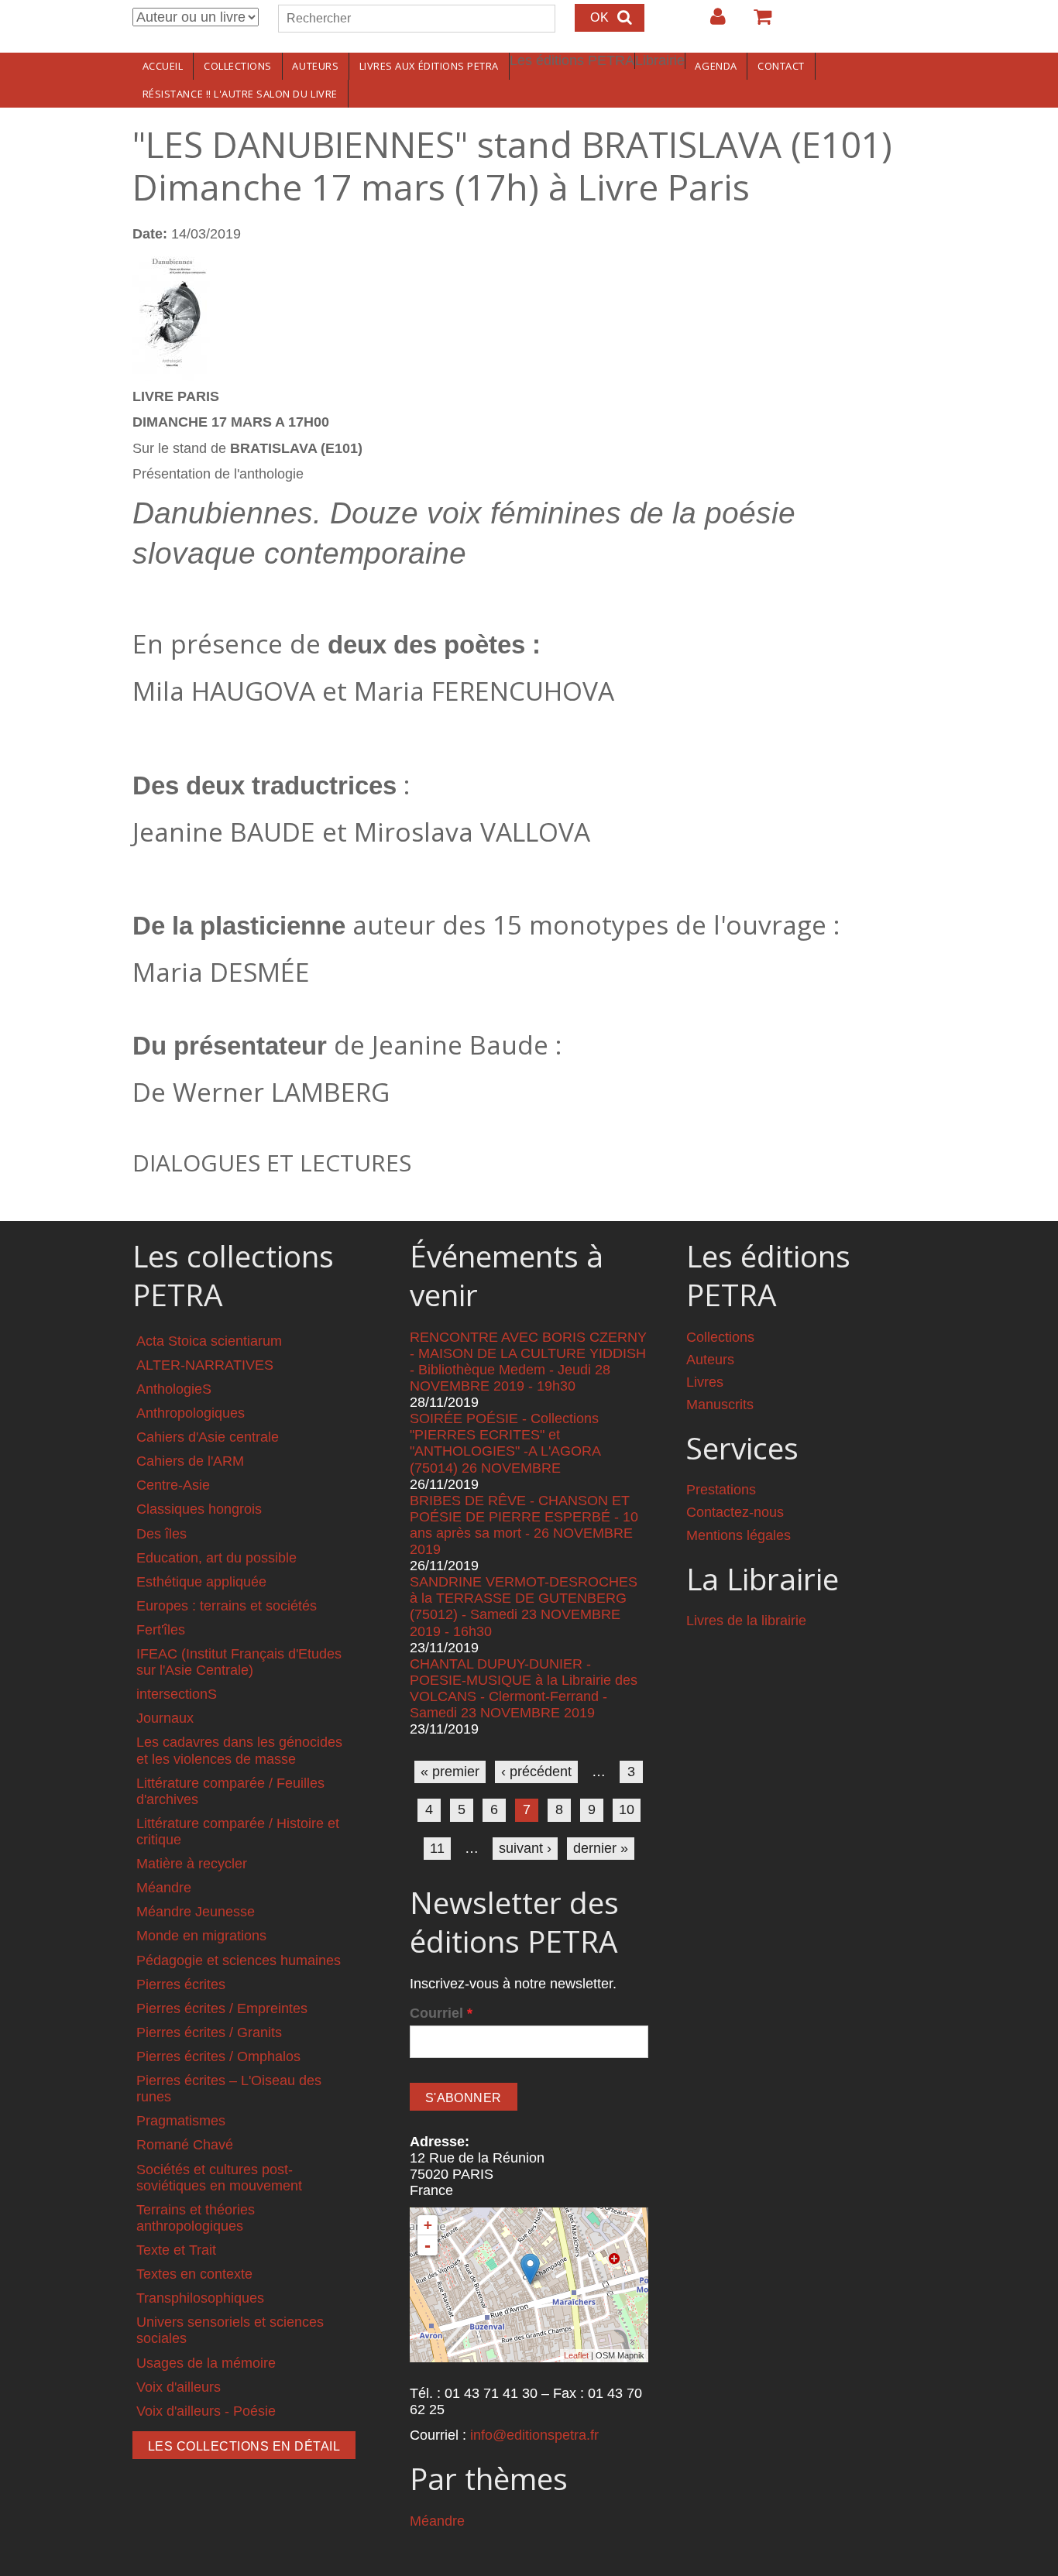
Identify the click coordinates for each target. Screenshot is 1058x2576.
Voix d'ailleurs (179, 2387)
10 (627, 1809)
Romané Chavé (185, 2145)
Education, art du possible (216, 1558)
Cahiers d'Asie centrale (208, 1437)
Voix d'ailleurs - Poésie (206, 2411)
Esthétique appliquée (201, 1582)
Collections (238, 66)
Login (710, 22)
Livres (705, 1382)
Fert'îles (161, 1630)
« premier (450, 1772)
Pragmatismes (181, 2121)
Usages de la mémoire (206, 2363)
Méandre (164, 1888)
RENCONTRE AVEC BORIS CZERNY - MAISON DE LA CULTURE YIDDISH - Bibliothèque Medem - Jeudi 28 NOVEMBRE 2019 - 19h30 (528, 1362)
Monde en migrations (201, 1936)
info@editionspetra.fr (534, 2435)
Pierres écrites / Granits (209, 2032)
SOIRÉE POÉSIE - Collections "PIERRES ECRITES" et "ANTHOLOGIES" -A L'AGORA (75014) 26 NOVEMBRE (505, 1443)
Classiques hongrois (199, 1509)
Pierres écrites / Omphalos (218, 2056)
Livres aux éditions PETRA (429, 66)
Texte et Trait (176, 2250)
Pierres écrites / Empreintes (222, 2008)
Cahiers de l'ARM (190, 1461)
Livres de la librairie (746, 1621)
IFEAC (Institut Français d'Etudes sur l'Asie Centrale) (239, 1662)
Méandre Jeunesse (196, 1912)
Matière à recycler (192, 1864)
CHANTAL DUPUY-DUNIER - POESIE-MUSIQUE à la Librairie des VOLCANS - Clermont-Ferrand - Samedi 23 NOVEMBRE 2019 (524, 1688)
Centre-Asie (173, 1485)
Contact (781, 66)
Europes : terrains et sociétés (227, 1606)
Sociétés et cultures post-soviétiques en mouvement (219, 2178)
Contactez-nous (735, 1512)
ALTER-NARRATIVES (205, 1365)
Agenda (716, 66)
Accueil (163, 66)
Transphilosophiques (200, 2298)
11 (437, 1848)
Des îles (161, 1534)
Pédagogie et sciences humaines (239, 1960)
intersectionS (177, 1694)
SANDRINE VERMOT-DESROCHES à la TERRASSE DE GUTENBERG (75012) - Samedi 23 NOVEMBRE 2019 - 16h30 (524, 1606)
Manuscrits (720, 1405)
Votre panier (756, 22)
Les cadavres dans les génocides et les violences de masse (239, 1750)
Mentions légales (739, 1535)
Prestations (721, 1490)
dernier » (601, 1848)
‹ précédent (536, 1772)
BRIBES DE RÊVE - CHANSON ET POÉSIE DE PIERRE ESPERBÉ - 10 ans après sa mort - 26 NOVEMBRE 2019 (524, 1525)
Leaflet (576, 2355)
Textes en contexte (194, 2274)
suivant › (525, 1848)
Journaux (165, 1718)
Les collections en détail (244, 2446)
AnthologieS (174, 1389)
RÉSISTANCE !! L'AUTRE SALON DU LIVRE (240, 94)
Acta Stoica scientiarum (209, 1341)
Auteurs (315, 66)
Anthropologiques (191, 1413)
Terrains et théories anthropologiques (196, 2218)
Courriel (441, 2013)
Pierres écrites (181, 1984)
